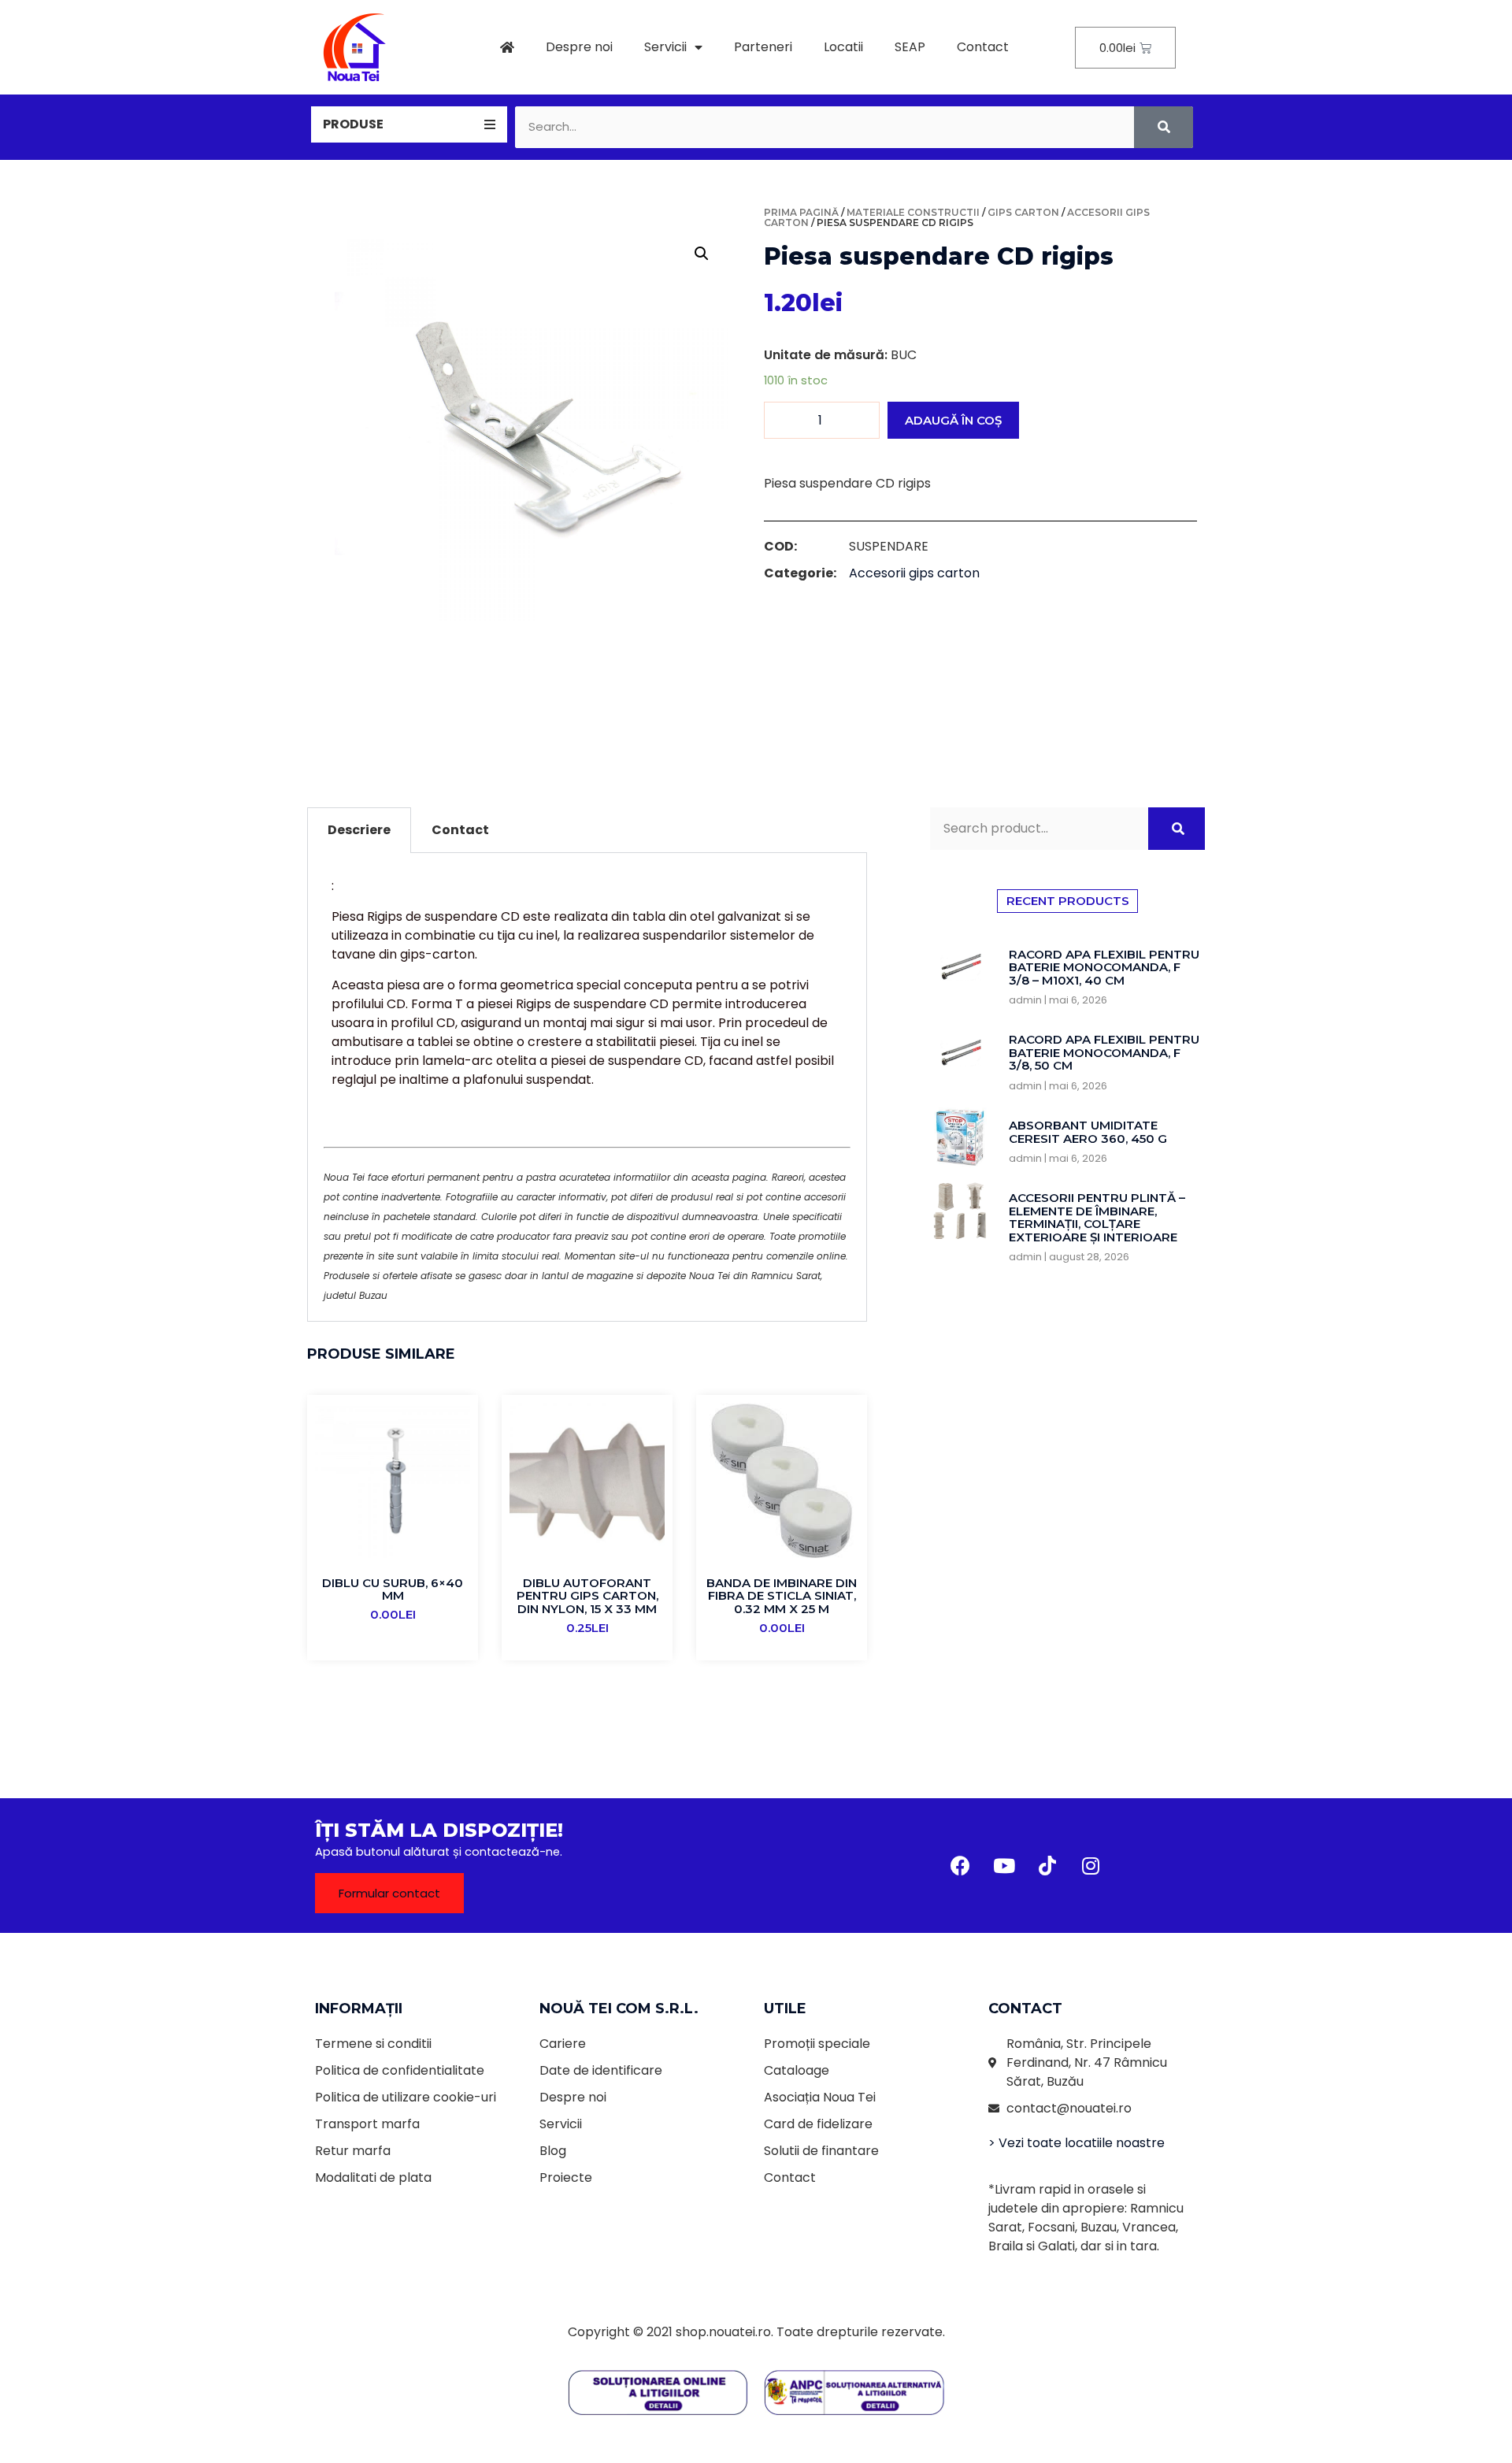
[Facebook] (961, 1866)
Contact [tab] (460, 830)
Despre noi (579, 47)
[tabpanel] (587, 1087)
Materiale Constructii (913, 212)
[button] (389, 1893)
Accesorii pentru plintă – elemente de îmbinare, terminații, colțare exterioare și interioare (1097, 1217)
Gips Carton (1023, 212)
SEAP (910, 47)
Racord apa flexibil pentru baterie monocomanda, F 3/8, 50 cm (1104, 1052)
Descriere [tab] (359, 830)
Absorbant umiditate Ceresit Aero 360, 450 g (1088, 1132)
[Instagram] (1091, 1866)
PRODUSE (353, 124)
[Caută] (1164, 127)
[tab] (409, 124)
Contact (983, 47)
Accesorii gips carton (914, 573)
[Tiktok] (1047, 1866)
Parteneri (763, 47)
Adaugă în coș (953, 420)
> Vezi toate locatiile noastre (1077, 2143)
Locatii (843, 47)
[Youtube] (1004, 1866)
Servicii (665, 47)
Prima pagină (801, 212)
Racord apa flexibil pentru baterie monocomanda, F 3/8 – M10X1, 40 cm (1104, 967)
